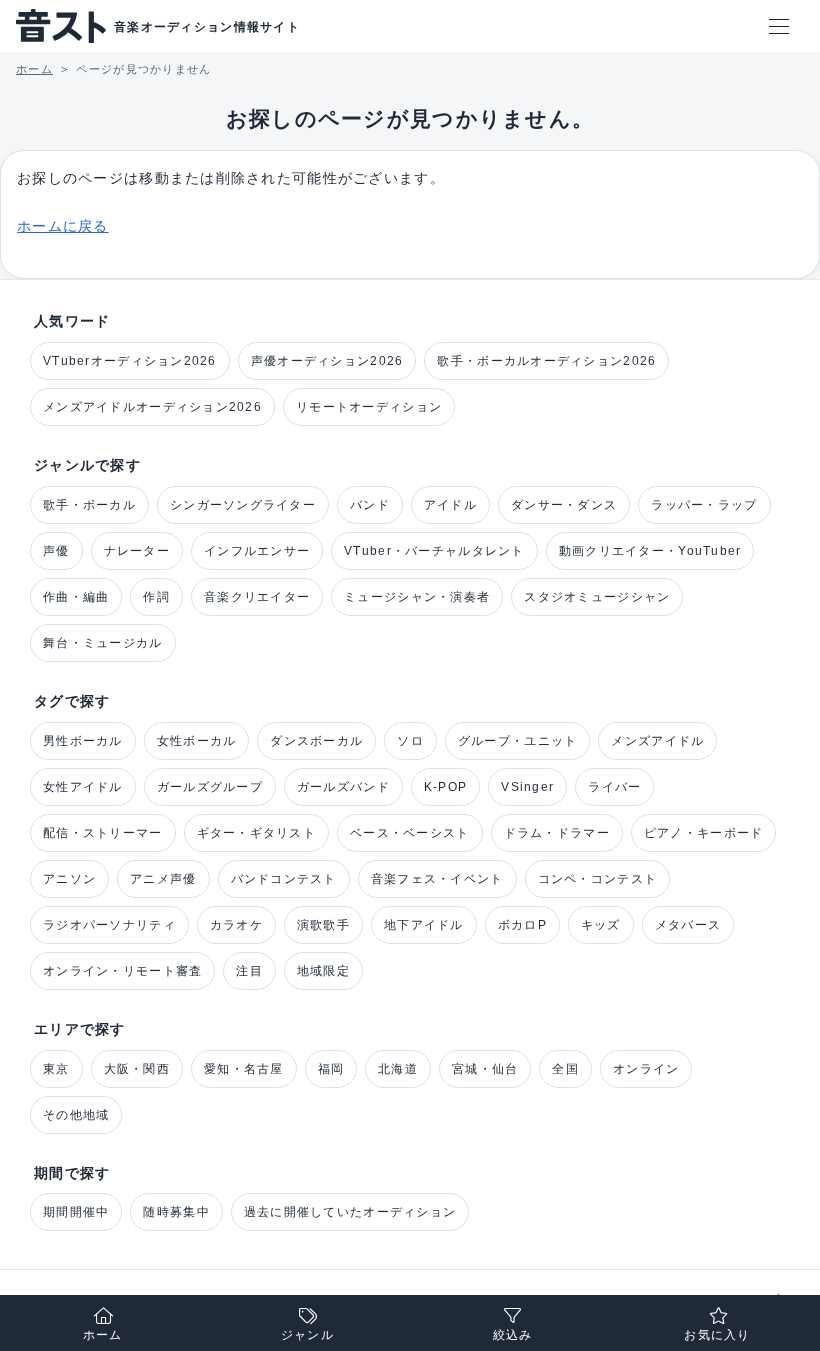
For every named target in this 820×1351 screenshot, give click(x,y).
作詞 (156, 597)
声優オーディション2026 (327, 361)
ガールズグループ (210, 787)
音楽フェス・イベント (437, 879)
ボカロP (522, 925)
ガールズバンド (343, 787)
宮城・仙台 (485, 1069)
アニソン (69, 879)
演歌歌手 (323, 925)
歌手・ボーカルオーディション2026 (546, 361)
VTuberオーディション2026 (130, 361)
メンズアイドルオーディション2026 (152, 407)
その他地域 (76, 1115)
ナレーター (137, 551)
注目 (249, 971)
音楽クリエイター (257, 597)
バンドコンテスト (284, 879)
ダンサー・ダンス (564, 505)
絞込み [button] (513, 1335)
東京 (56, 1069)
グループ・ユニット (518, 741)
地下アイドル (424, 925)
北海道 (398, 1069)
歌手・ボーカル (89, 505)
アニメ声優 (163, 879)
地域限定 (323, 971)
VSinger (527, 787)
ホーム (103, 1335)
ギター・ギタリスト (257, 833)
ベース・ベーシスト (410, 833)
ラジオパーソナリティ (109, 925)
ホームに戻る (63, 226)
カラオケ (236, 925)
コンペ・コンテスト (598, 879)
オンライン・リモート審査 (122, 971)
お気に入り (717, 1335)
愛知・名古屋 (244, 1069)
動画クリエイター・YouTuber (650, 551)
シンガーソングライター (243, 505)
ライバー (614, 787)
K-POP (445, 787)
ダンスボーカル (316, 741)
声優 (56, 551)
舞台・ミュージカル (103, 643)
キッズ (601, 925)
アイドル (450, 505)
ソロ (410, 741)
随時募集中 (176, 1212)
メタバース (688, 925)
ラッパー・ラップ (704, 505)
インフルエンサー (257, 551)
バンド (370, 505)
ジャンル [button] (307, 1335)
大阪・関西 (137, 1069)
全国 (565, 1069)
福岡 (331, 1069)
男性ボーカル (83, 741)
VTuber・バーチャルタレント (434, 551)
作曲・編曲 (76, 597)
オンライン (646, 1069)
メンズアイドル (657, 741)
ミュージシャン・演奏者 (417, 597)
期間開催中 (76, 1212)
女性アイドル (83, 787)
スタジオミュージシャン (597, 597)
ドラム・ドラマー (557, 833)
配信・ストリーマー (103, 833)
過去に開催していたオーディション (350, 1212)
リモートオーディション (369, 407)
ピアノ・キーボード (704, 833)
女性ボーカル (197, 741)
